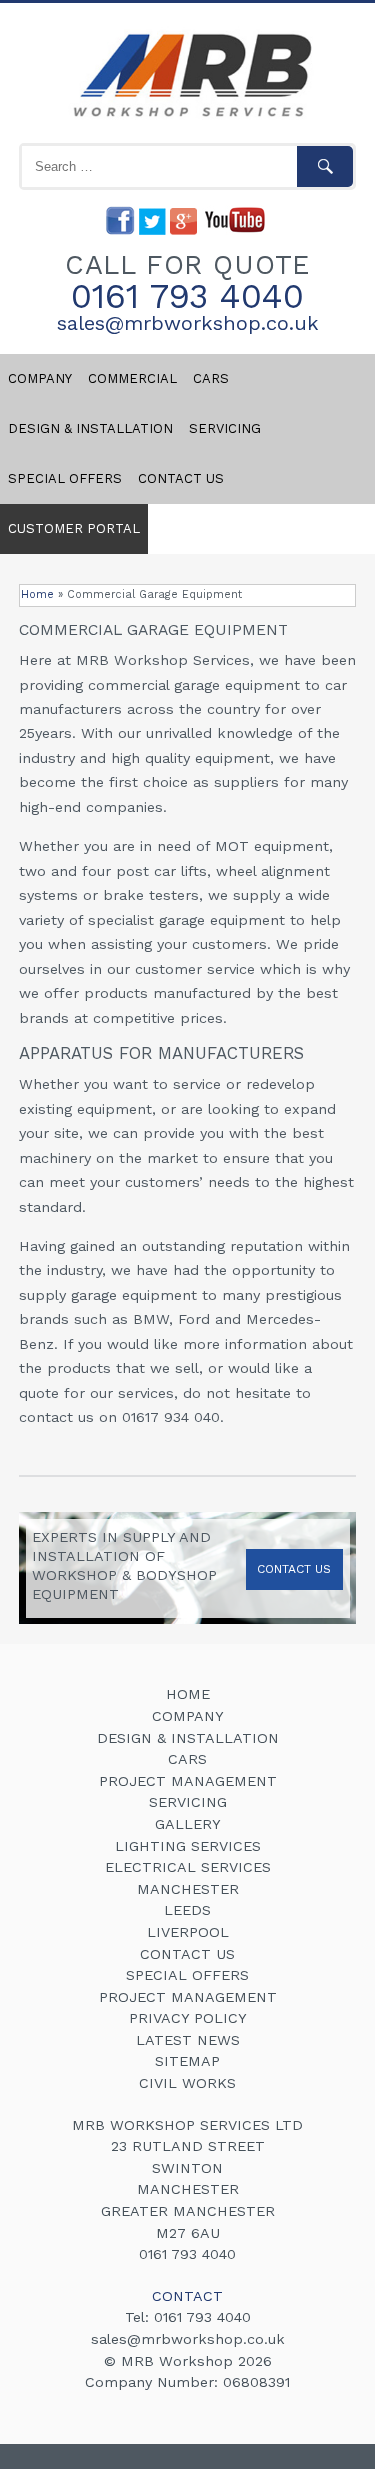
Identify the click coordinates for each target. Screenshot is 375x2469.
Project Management (188, 1781)
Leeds (187, 1910)
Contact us (181, 478)
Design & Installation (90, 428)
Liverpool (188, 1932)
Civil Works (187, 2083)
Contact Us (294, 1569)
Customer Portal (74, 528)
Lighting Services (188, 1846)
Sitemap (187, 2061)
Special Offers (65, 478)
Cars (211, 378)
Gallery (188, 1824)
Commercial (132, 378)
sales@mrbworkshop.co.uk (188, 323)
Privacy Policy (188, 2018)
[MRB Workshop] (188, 120)
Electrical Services (188, 1867)
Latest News (188, 2040)
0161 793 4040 (187, 296)
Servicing (225, 428)
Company (40, 378)
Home (37, 594)
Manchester (188, 1889)
